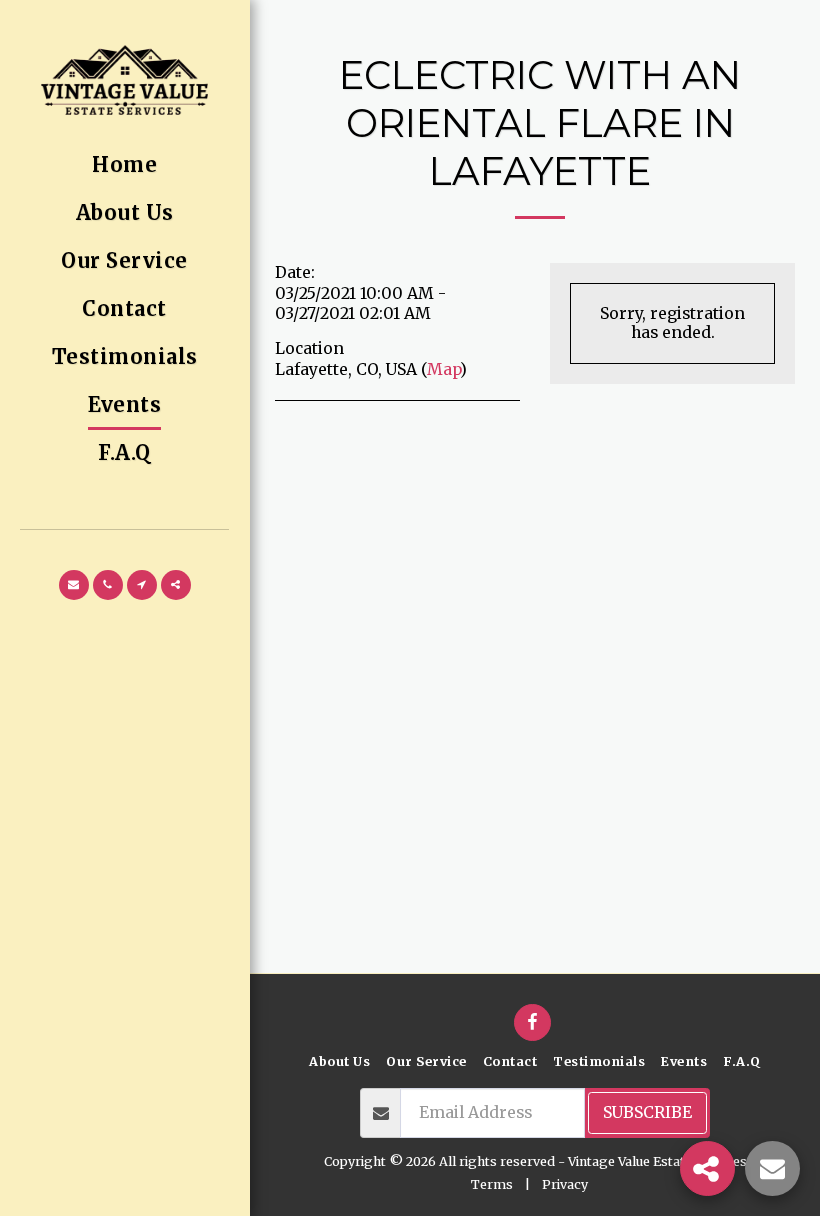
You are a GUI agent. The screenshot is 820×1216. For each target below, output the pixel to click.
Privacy (565, 1184)
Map (443, 369)
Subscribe (647, 1112)
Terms (492, 1184)
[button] (74, 585)
